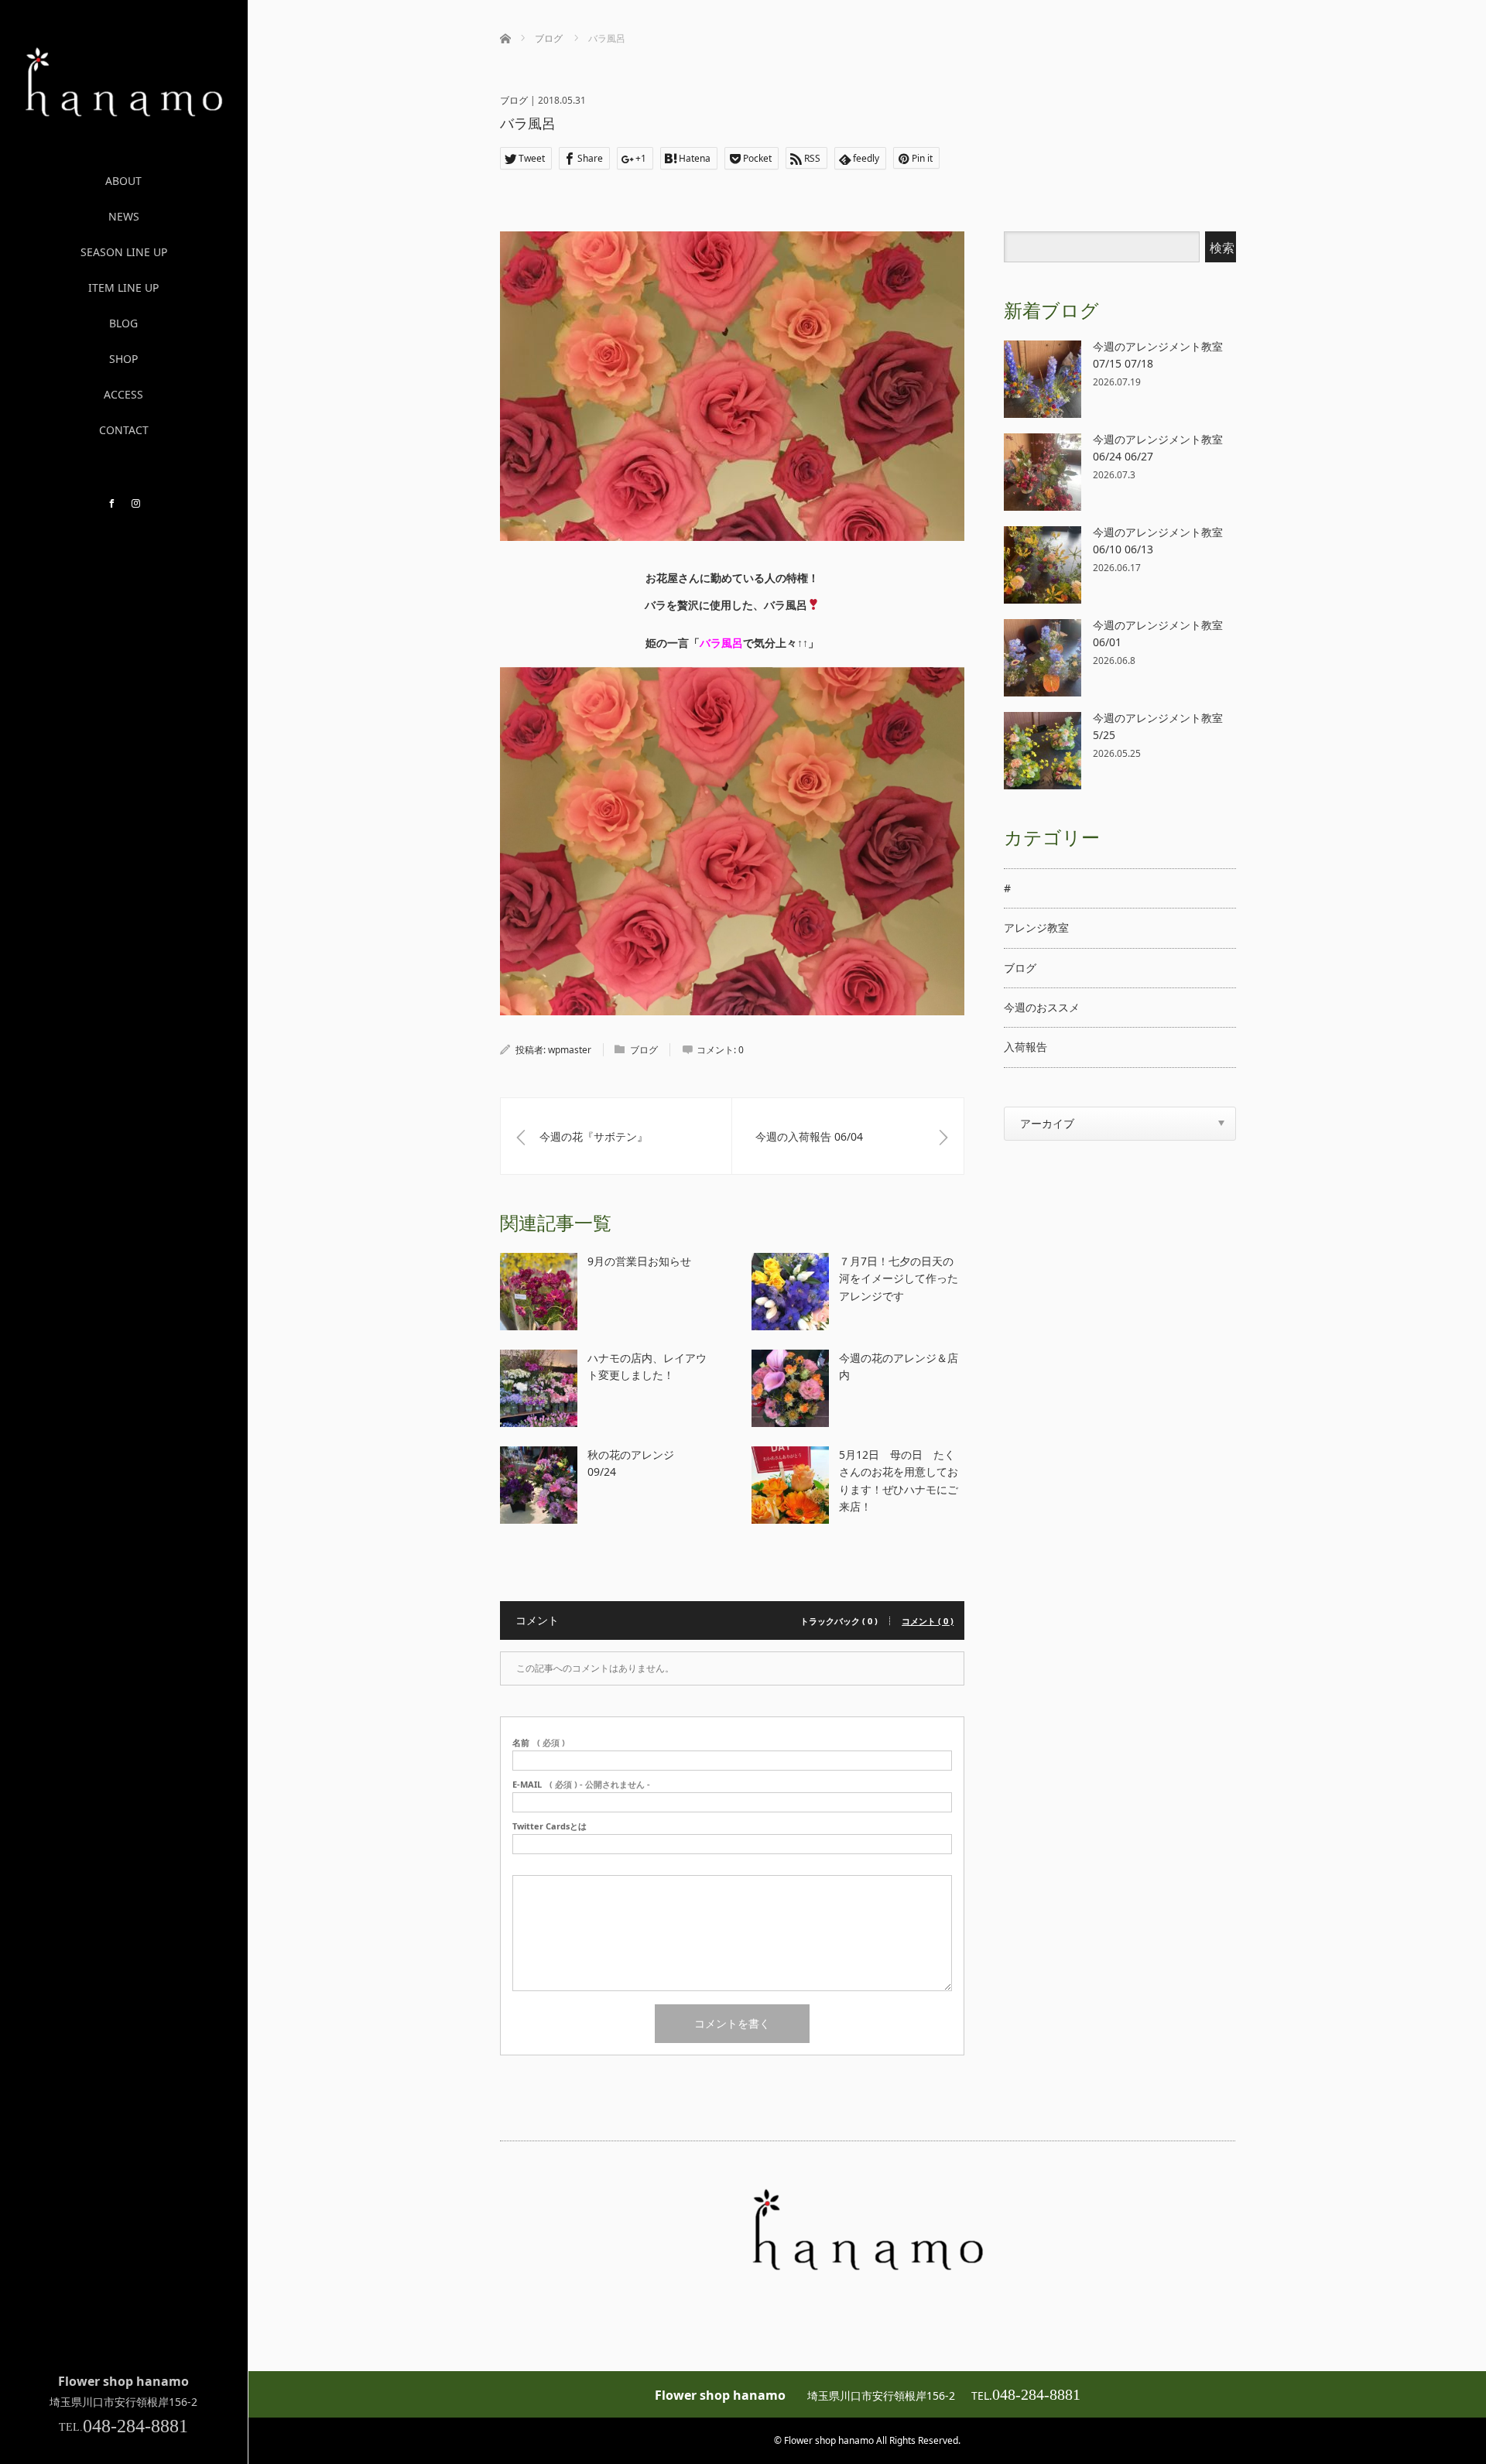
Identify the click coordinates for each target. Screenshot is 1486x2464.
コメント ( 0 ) (928, 1621)
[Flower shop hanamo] (124, 111)
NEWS (124, 216)
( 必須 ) (539, 1742)
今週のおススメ (1042, 1007)
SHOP (123, 359)
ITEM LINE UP (123, 287)
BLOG (123, 323)
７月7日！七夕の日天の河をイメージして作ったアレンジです (899, 1278)
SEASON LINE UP (124, 252)
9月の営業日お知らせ (639, 1261)
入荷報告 (1025, 1047)
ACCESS (123, 394)
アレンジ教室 (1036, 927)
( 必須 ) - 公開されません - (581, 1784)
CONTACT (124, 430)
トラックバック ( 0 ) (839, 1621)
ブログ (514, 100)
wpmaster (570, 1050)
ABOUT (123, 181)
